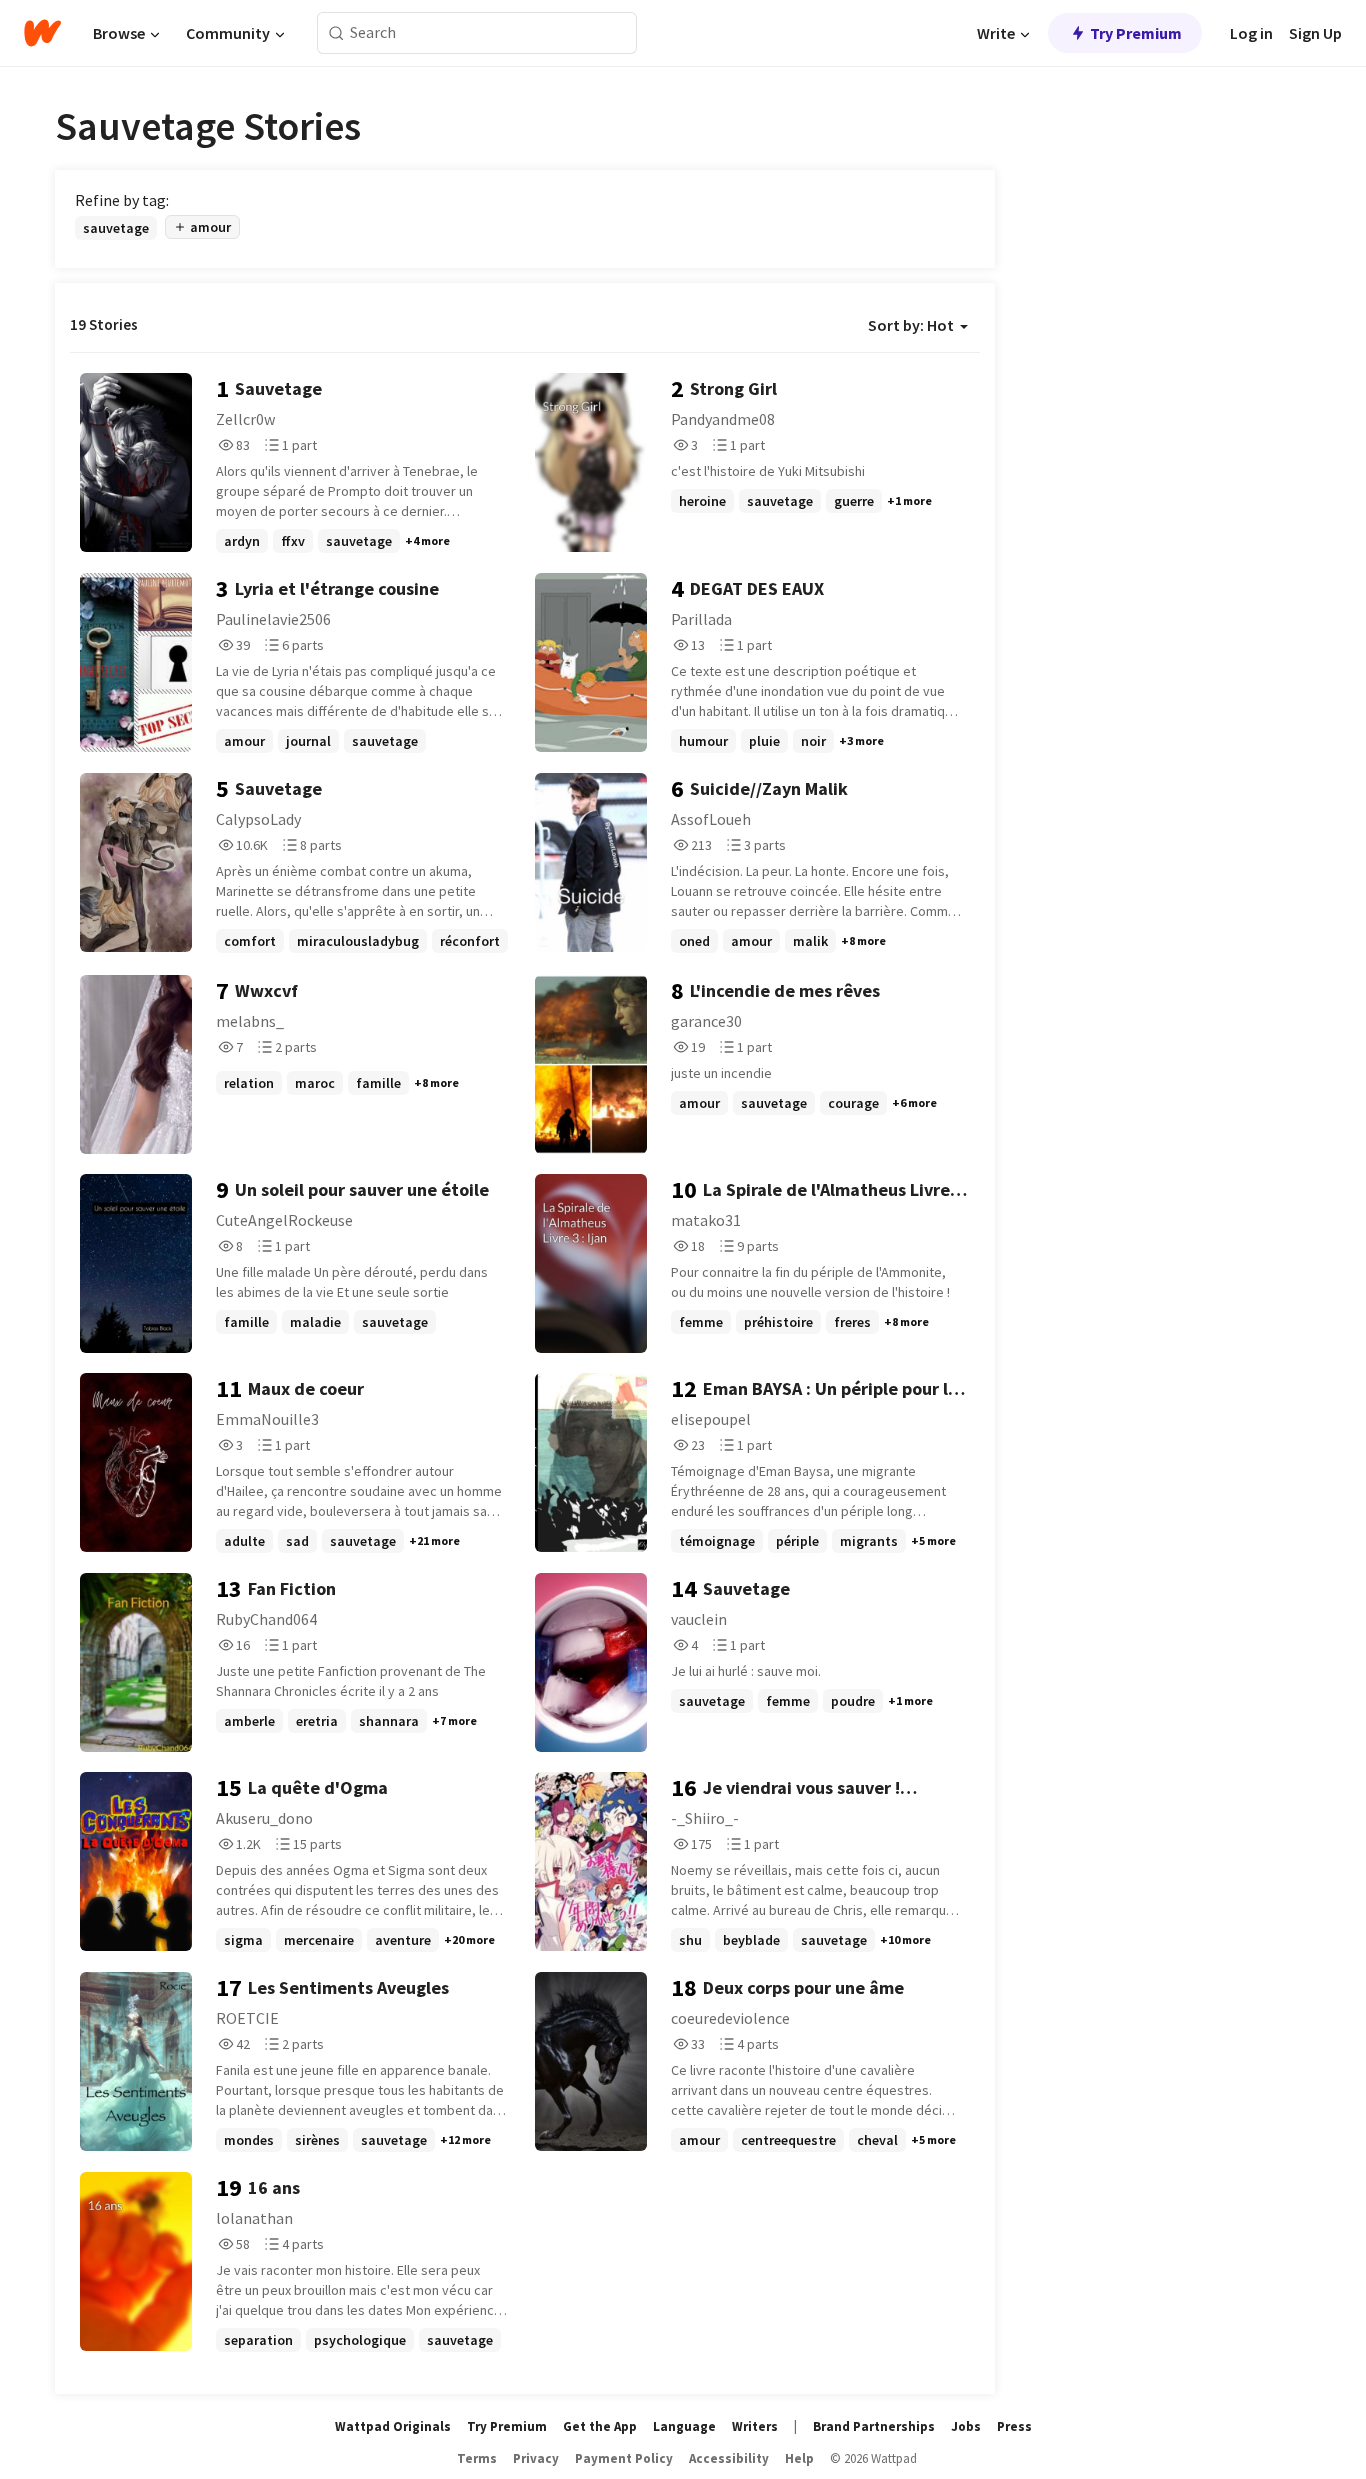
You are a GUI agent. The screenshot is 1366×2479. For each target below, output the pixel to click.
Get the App (600, 2426)
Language (684, 2426)
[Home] (42, 33)
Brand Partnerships (874, 2426)
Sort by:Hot (911, 325)
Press (1014, 2426)
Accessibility (729, 2458)
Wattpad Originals (393, 2426)
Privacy (536, 2458)
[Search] (336, 33)
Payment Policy (624, 2458)
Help (799, 2458)
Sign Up (1315, 33)
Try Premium (1136, 33)
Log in (1251, 33)
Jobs (966, 2426)
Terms (477, 2458)
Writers (755, 2426)
